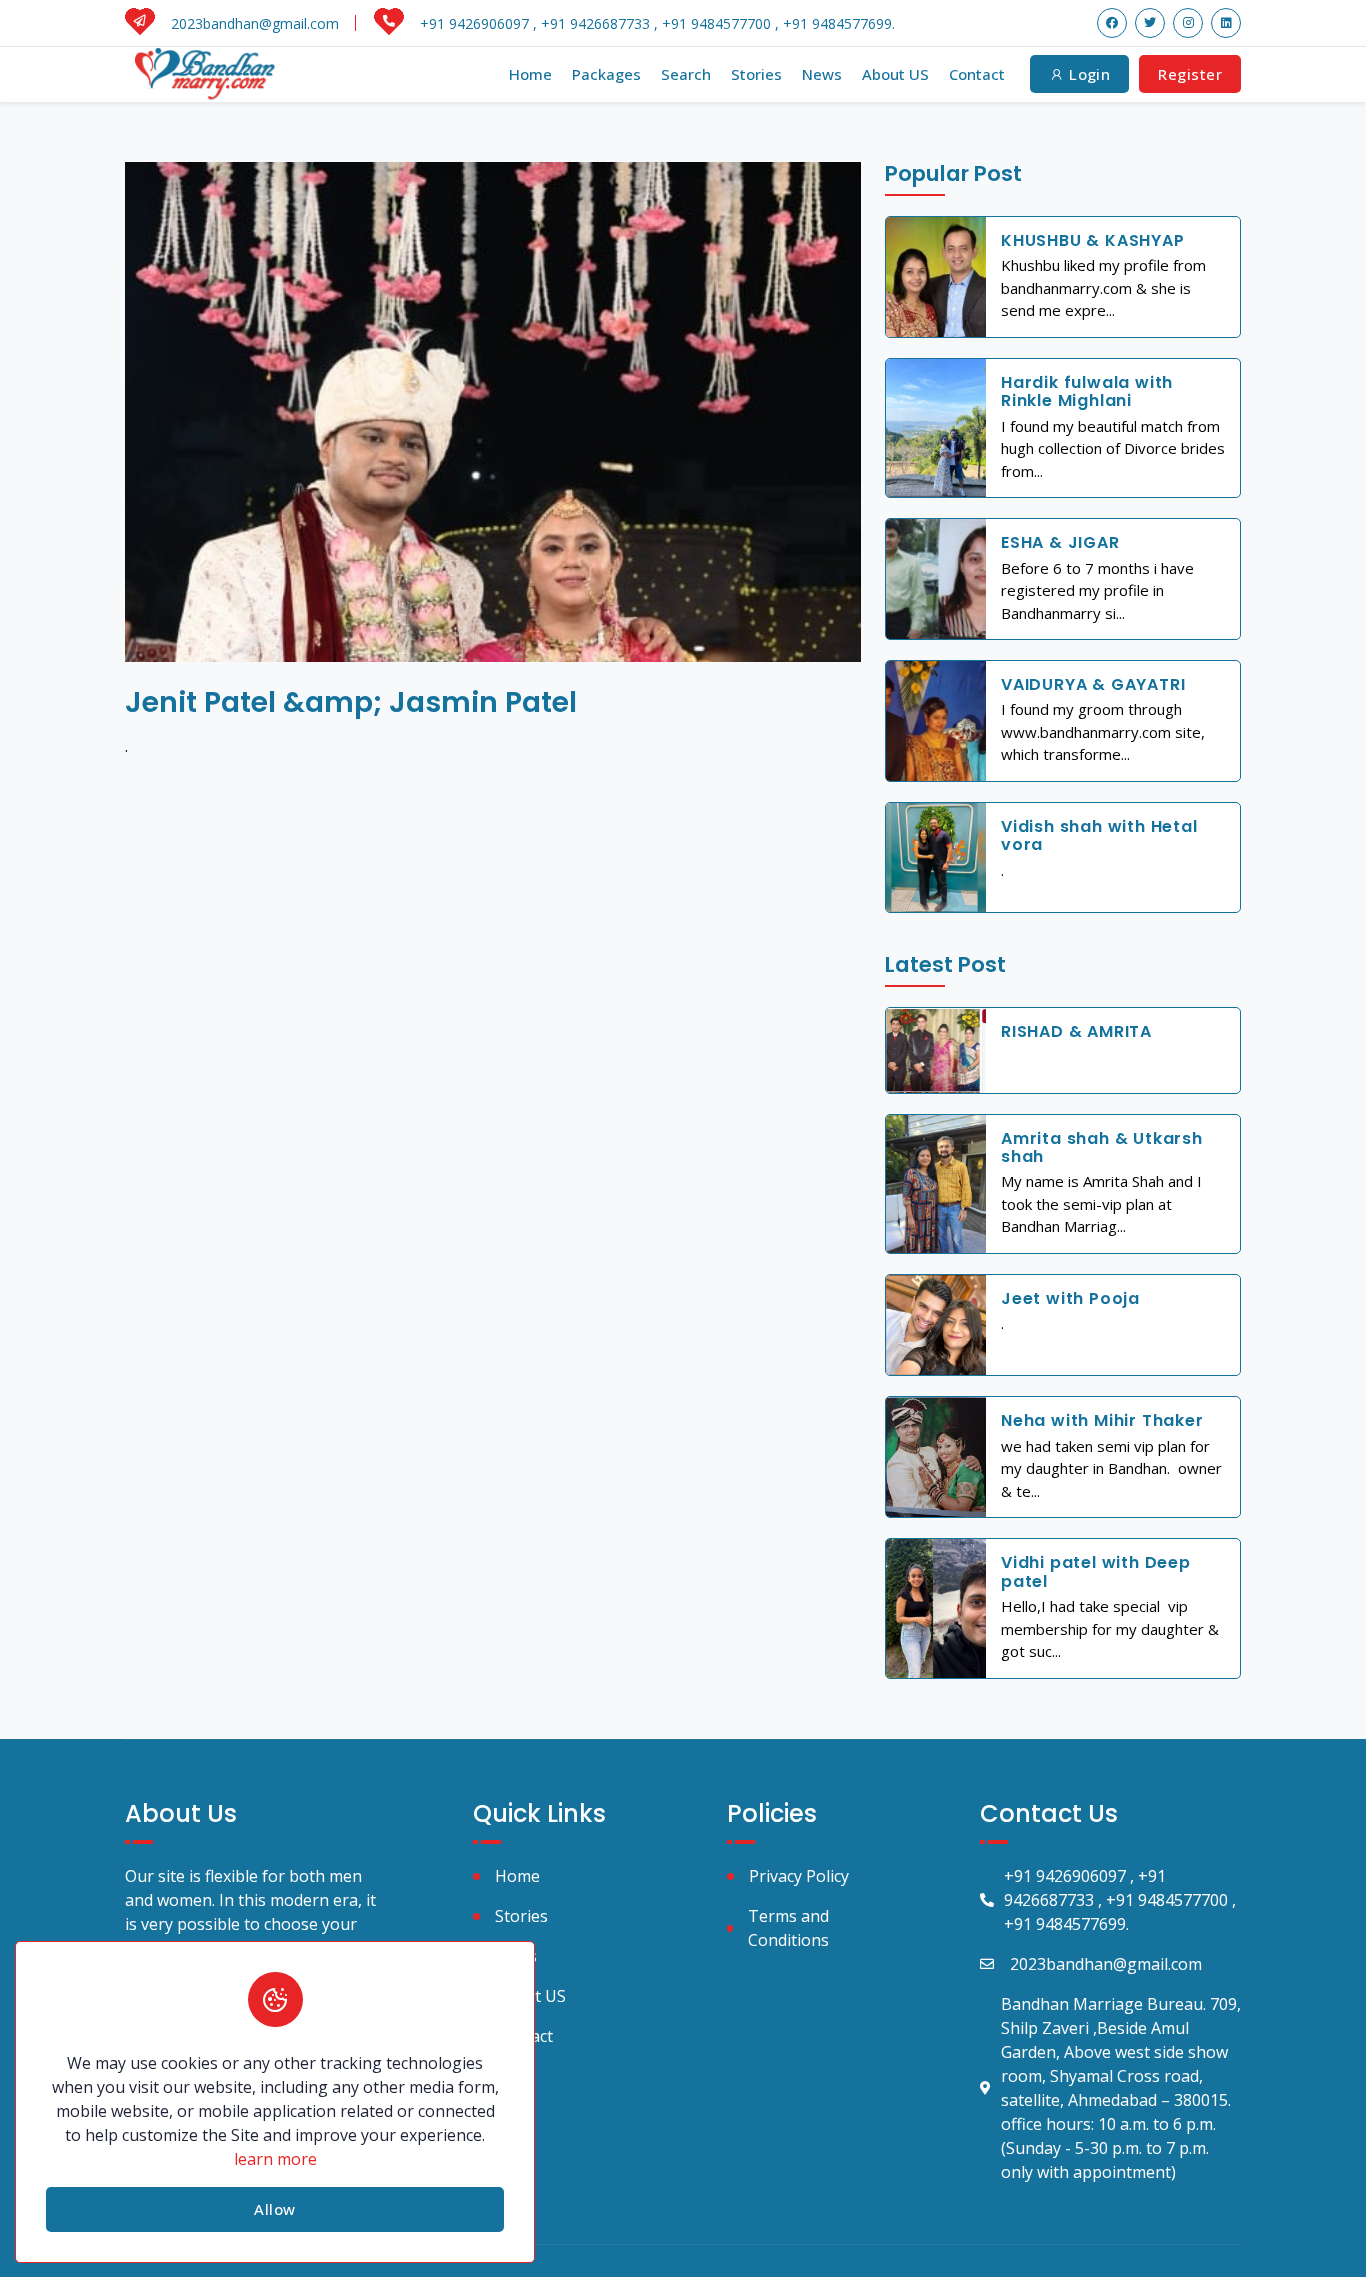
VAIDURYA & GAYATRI (1093, 684)
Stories (756, 74)
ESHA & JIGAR (1060, 542)
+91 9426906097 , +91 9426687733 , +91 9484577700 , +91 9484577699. (1120, 1900)
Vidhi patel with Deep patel (1096, 1571)
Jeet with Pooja (1070, 1298)
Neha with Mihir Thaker (1102, 1420)
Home (530, 74)
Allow (274, 2209)
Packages (606, 74)
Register (1190, 74)
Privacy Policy (799, 1876)
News (822, 74)
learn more (275, 2159)
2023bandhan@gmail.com (1106, 1964)
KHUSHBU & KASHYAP (1093, 240)
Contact (977, 74)
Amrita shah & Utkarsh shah (1102, 1147)
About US (895, 74)
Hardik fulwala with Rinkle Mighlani (1087, 391)
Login (1088, 74)
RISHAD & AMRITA (1076, 1031)
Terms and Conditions (788, 1928)
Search (686, 74)
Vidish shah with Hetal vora (1099, 835)
